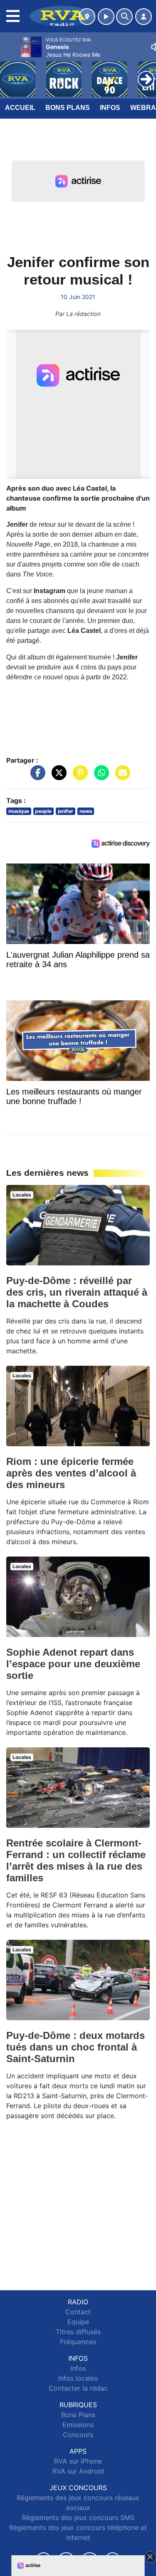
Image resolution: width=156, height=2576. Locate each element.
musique (19, 811)
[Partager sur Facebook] (36, 777)
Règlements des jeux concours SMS (78, 2518)
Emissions (78, 2425)
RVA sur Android (78, 2471)
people (43, 811)
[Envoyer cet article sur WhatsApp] (99, 777)
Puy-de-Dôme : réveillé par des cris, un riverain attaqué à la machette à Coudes (77, 1292)
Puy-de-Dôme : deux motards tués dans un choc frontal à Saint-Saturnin (76, 2047)
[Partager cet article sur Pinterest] (78, 777)
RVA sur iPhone (78, 2461)
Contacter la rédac (78, 2388)
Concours (78, 2435)
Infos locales (78, 2378)
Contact (78, 2312)
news (86, 811)
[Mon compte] (144, 17)
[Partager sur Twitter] (57, 777)
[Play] (11, 73)
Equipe (78, 2322)
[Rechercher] (124, 17)
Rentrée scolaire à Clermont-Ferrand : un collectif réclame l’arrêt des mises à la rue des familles (76, 1860)
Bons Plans (68, 108)
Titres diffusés (78, 2332)
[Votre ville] (87, 17)
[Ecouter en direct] (106, 17)
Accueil (20, 108)
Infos (110, 108)
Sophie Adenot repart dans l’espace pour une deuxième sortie (73, 1664)
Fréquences (78, 2342)
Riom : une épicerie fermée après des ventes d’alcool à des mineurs (71, 1473)
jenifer (66, 811)
